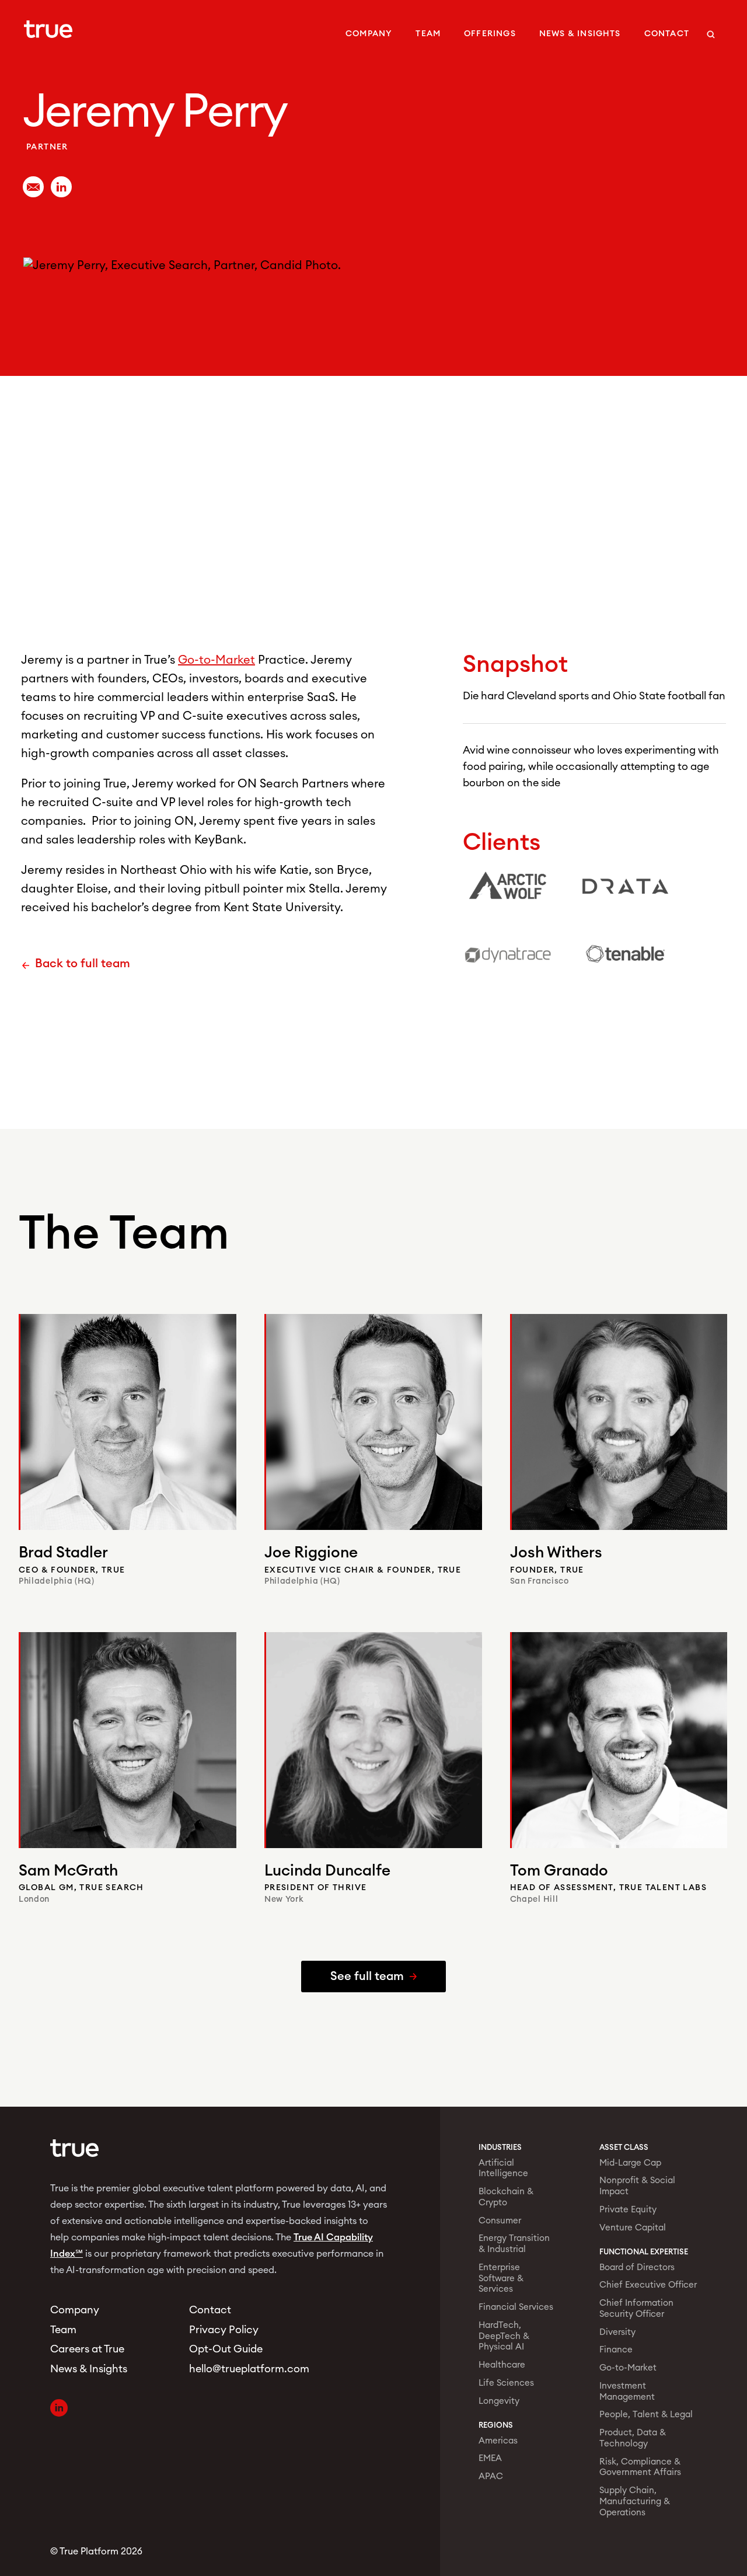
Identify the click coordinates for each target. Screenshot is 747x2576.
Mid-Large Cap (630, 2163)
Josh (556, 1553)
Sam (68, 1871)
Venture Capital (633, 2228)
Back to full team (83, 964)
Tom (559, 1871)
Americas (498, 2441)
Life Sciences (506, 2383)
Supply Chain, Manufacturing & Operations (635, 2502)
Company (369, 34)
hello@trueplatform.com (245, 2369)
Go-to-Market (217, 660)
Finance (616, 2350)
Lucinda (327, 1871)
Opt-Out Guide (226, 2349)
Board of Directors (637, 2267)
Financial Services (516, 2307)
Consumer (500, 2221)
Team (428, 34)
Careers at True (87, 2349)
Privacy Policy (224, 2330)
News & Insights (580, 34)
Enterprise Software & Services (501, 2279)
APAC (491, 2476)
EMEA (490, 2458)
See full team (367, 1977)
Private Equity (628, 2210)
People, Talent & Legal (646, 2415)
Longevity (499, 2401)
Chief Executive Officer (648, 2285)
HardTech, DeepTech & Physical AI (504, 2336)
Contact (667, 34)
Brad (63, 1553)
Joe (311, 1553)
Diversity (617, 2332)
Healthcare (502, 2365)
